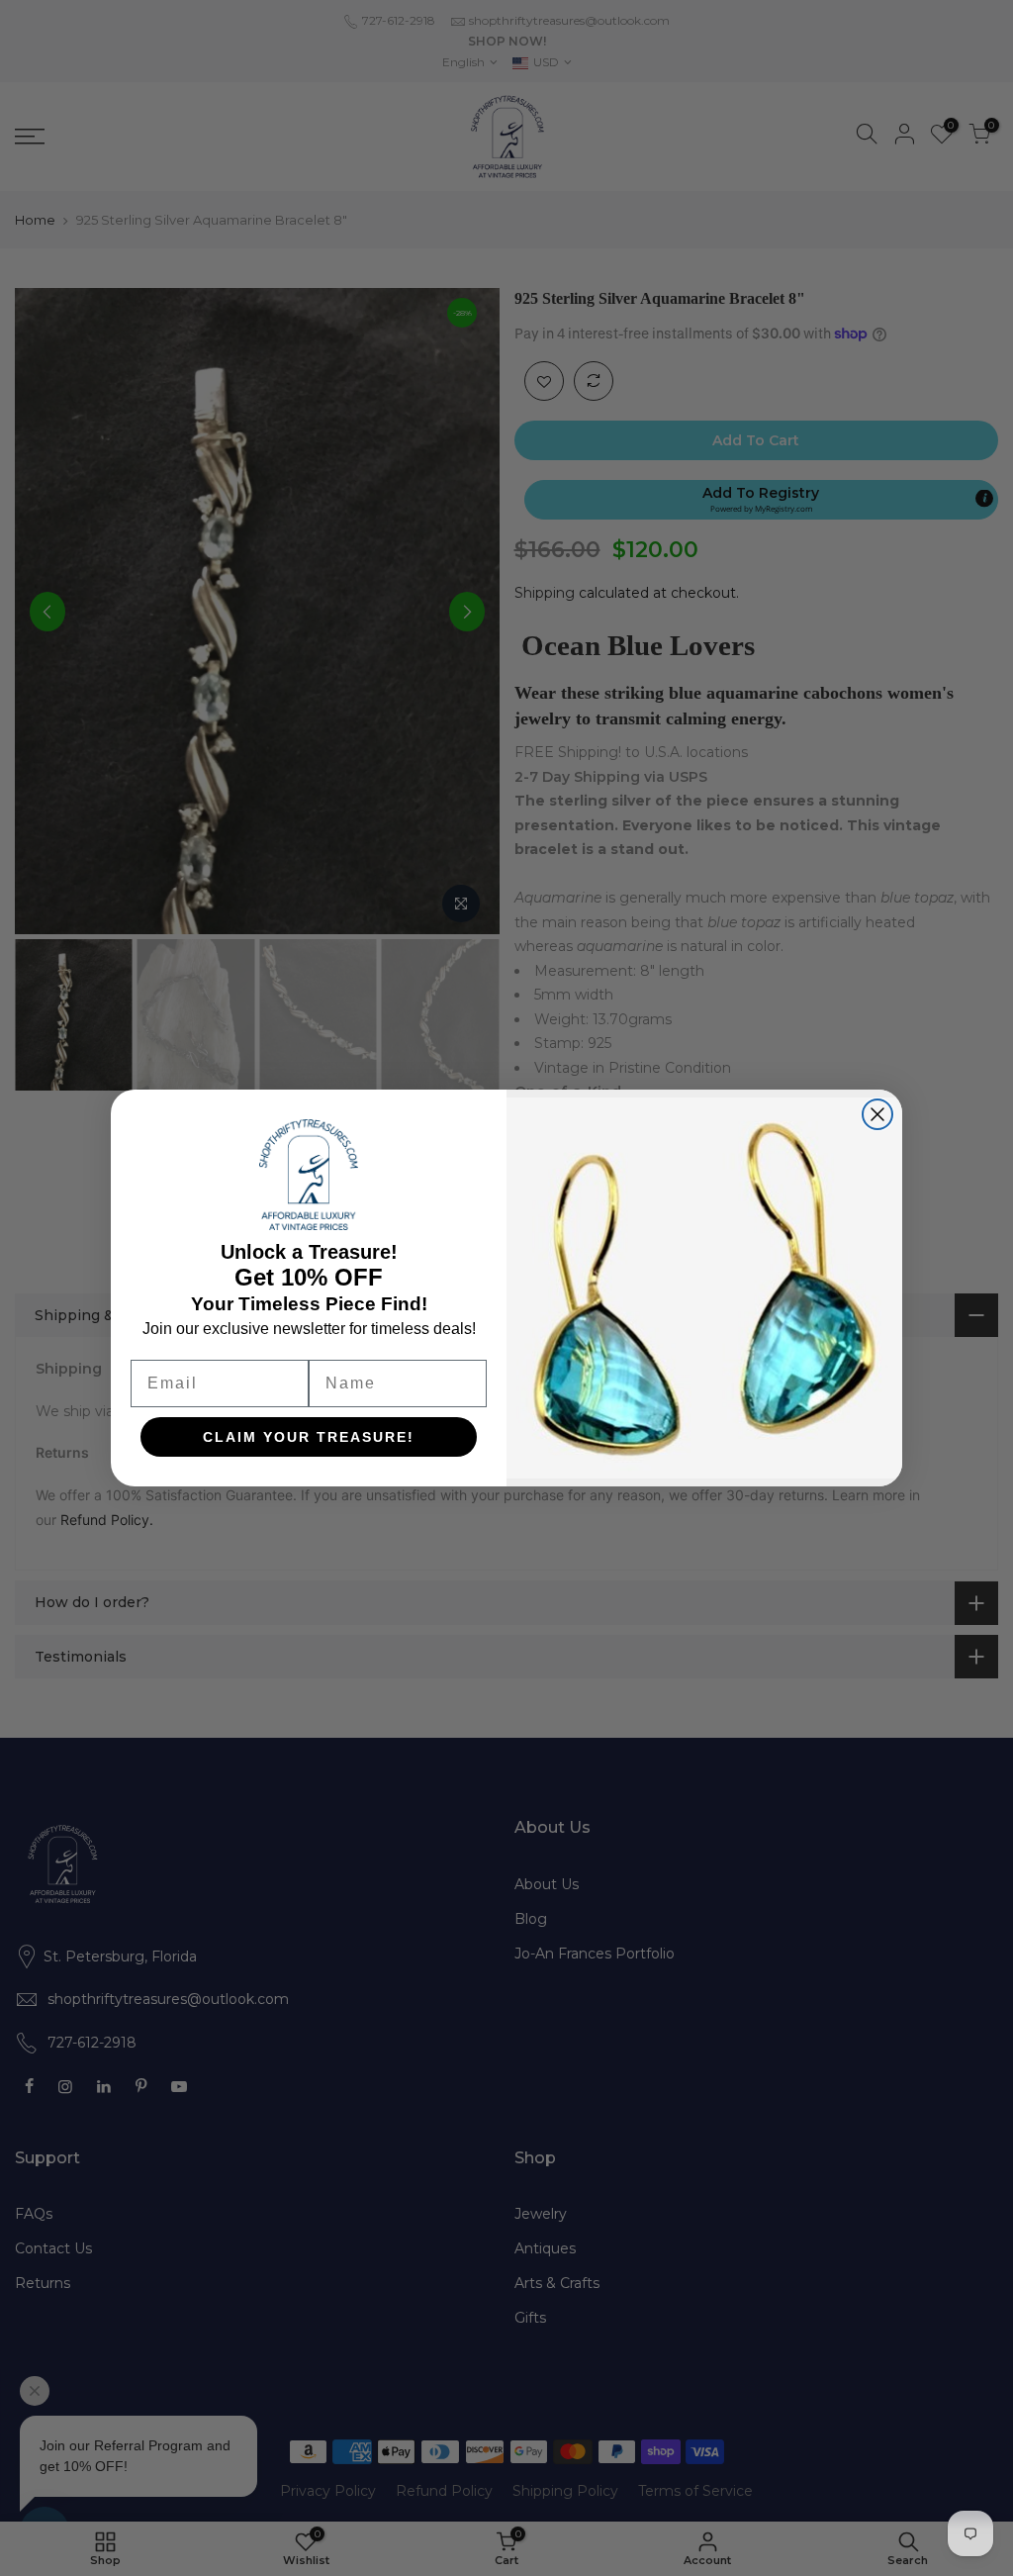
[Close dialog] (877, 1114)
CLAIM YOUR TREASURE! (309, 1437)
